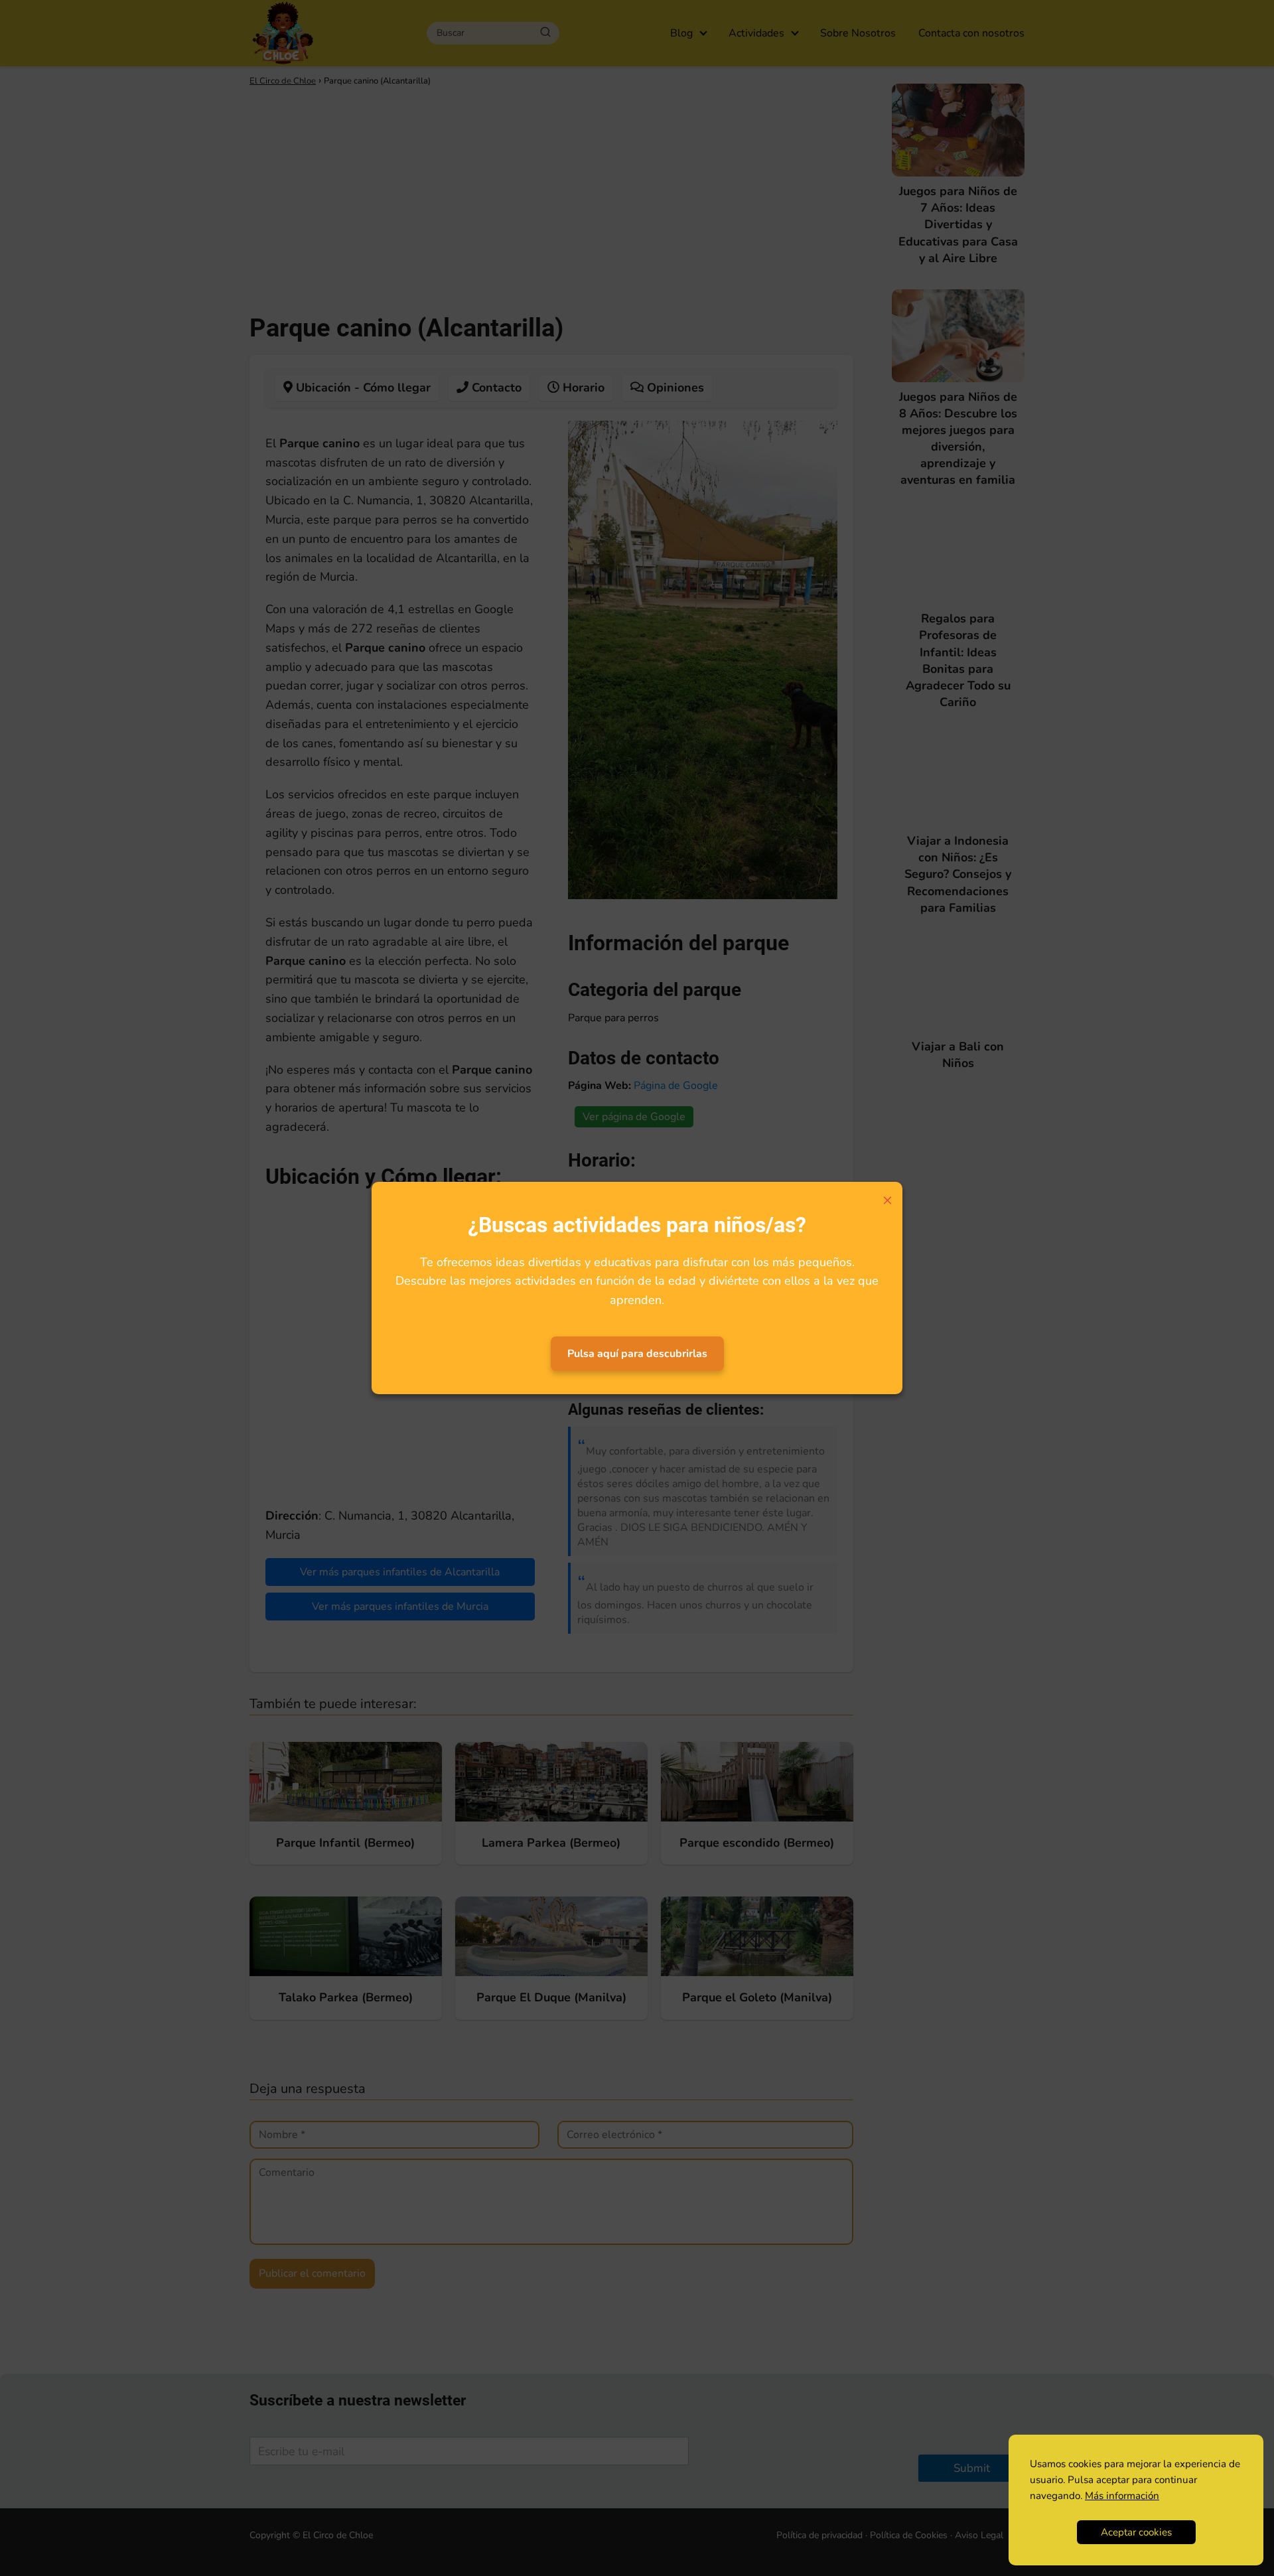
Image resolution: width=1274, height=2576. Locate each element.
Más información (1122, 2496)
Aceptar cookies (1136, 2532)
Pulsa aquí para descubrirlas (637, 1354)
